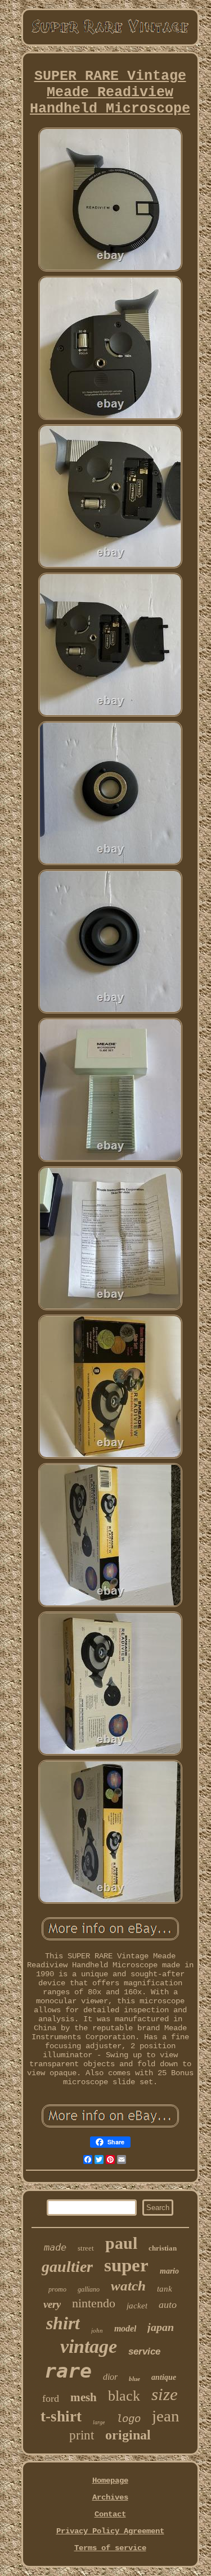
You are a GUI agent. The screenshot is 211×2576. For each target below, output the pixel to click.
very (52, 2304)
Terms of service (110, 2548)
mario (169, 2271)
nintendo (94, 2303)
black (124, 2396)
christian (163, 2248)
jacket (137, 2306)
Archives (110, 2497)
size (165, 2394)
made (55, 2247)
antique (164, 2377)
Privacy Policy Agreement (110, 2531)
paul (121, 2243)
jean (166, 2416)
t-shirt (61, 2416)
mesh (84, 2397)
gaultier (67, 2267)
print (82, 2435)
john (97, 2330)
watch (128, 2286)
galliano (89, 2289)
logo (128, 2419)
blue (134, 2379)
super (126, 2265)
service (144, 2351)
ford (51, 2398)
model (125, 2328)
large (99, 2422)
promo (57, 2289)
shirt (63, 2323)
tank (165, 2289)
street (86, 2248)
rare (68, 2371)
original (128, 2435)
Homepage (110, 2480)
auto (168, 2305)
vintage (89, 2346)
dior (110, 2377)
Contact (110, 2514)
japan (161, 2327)
